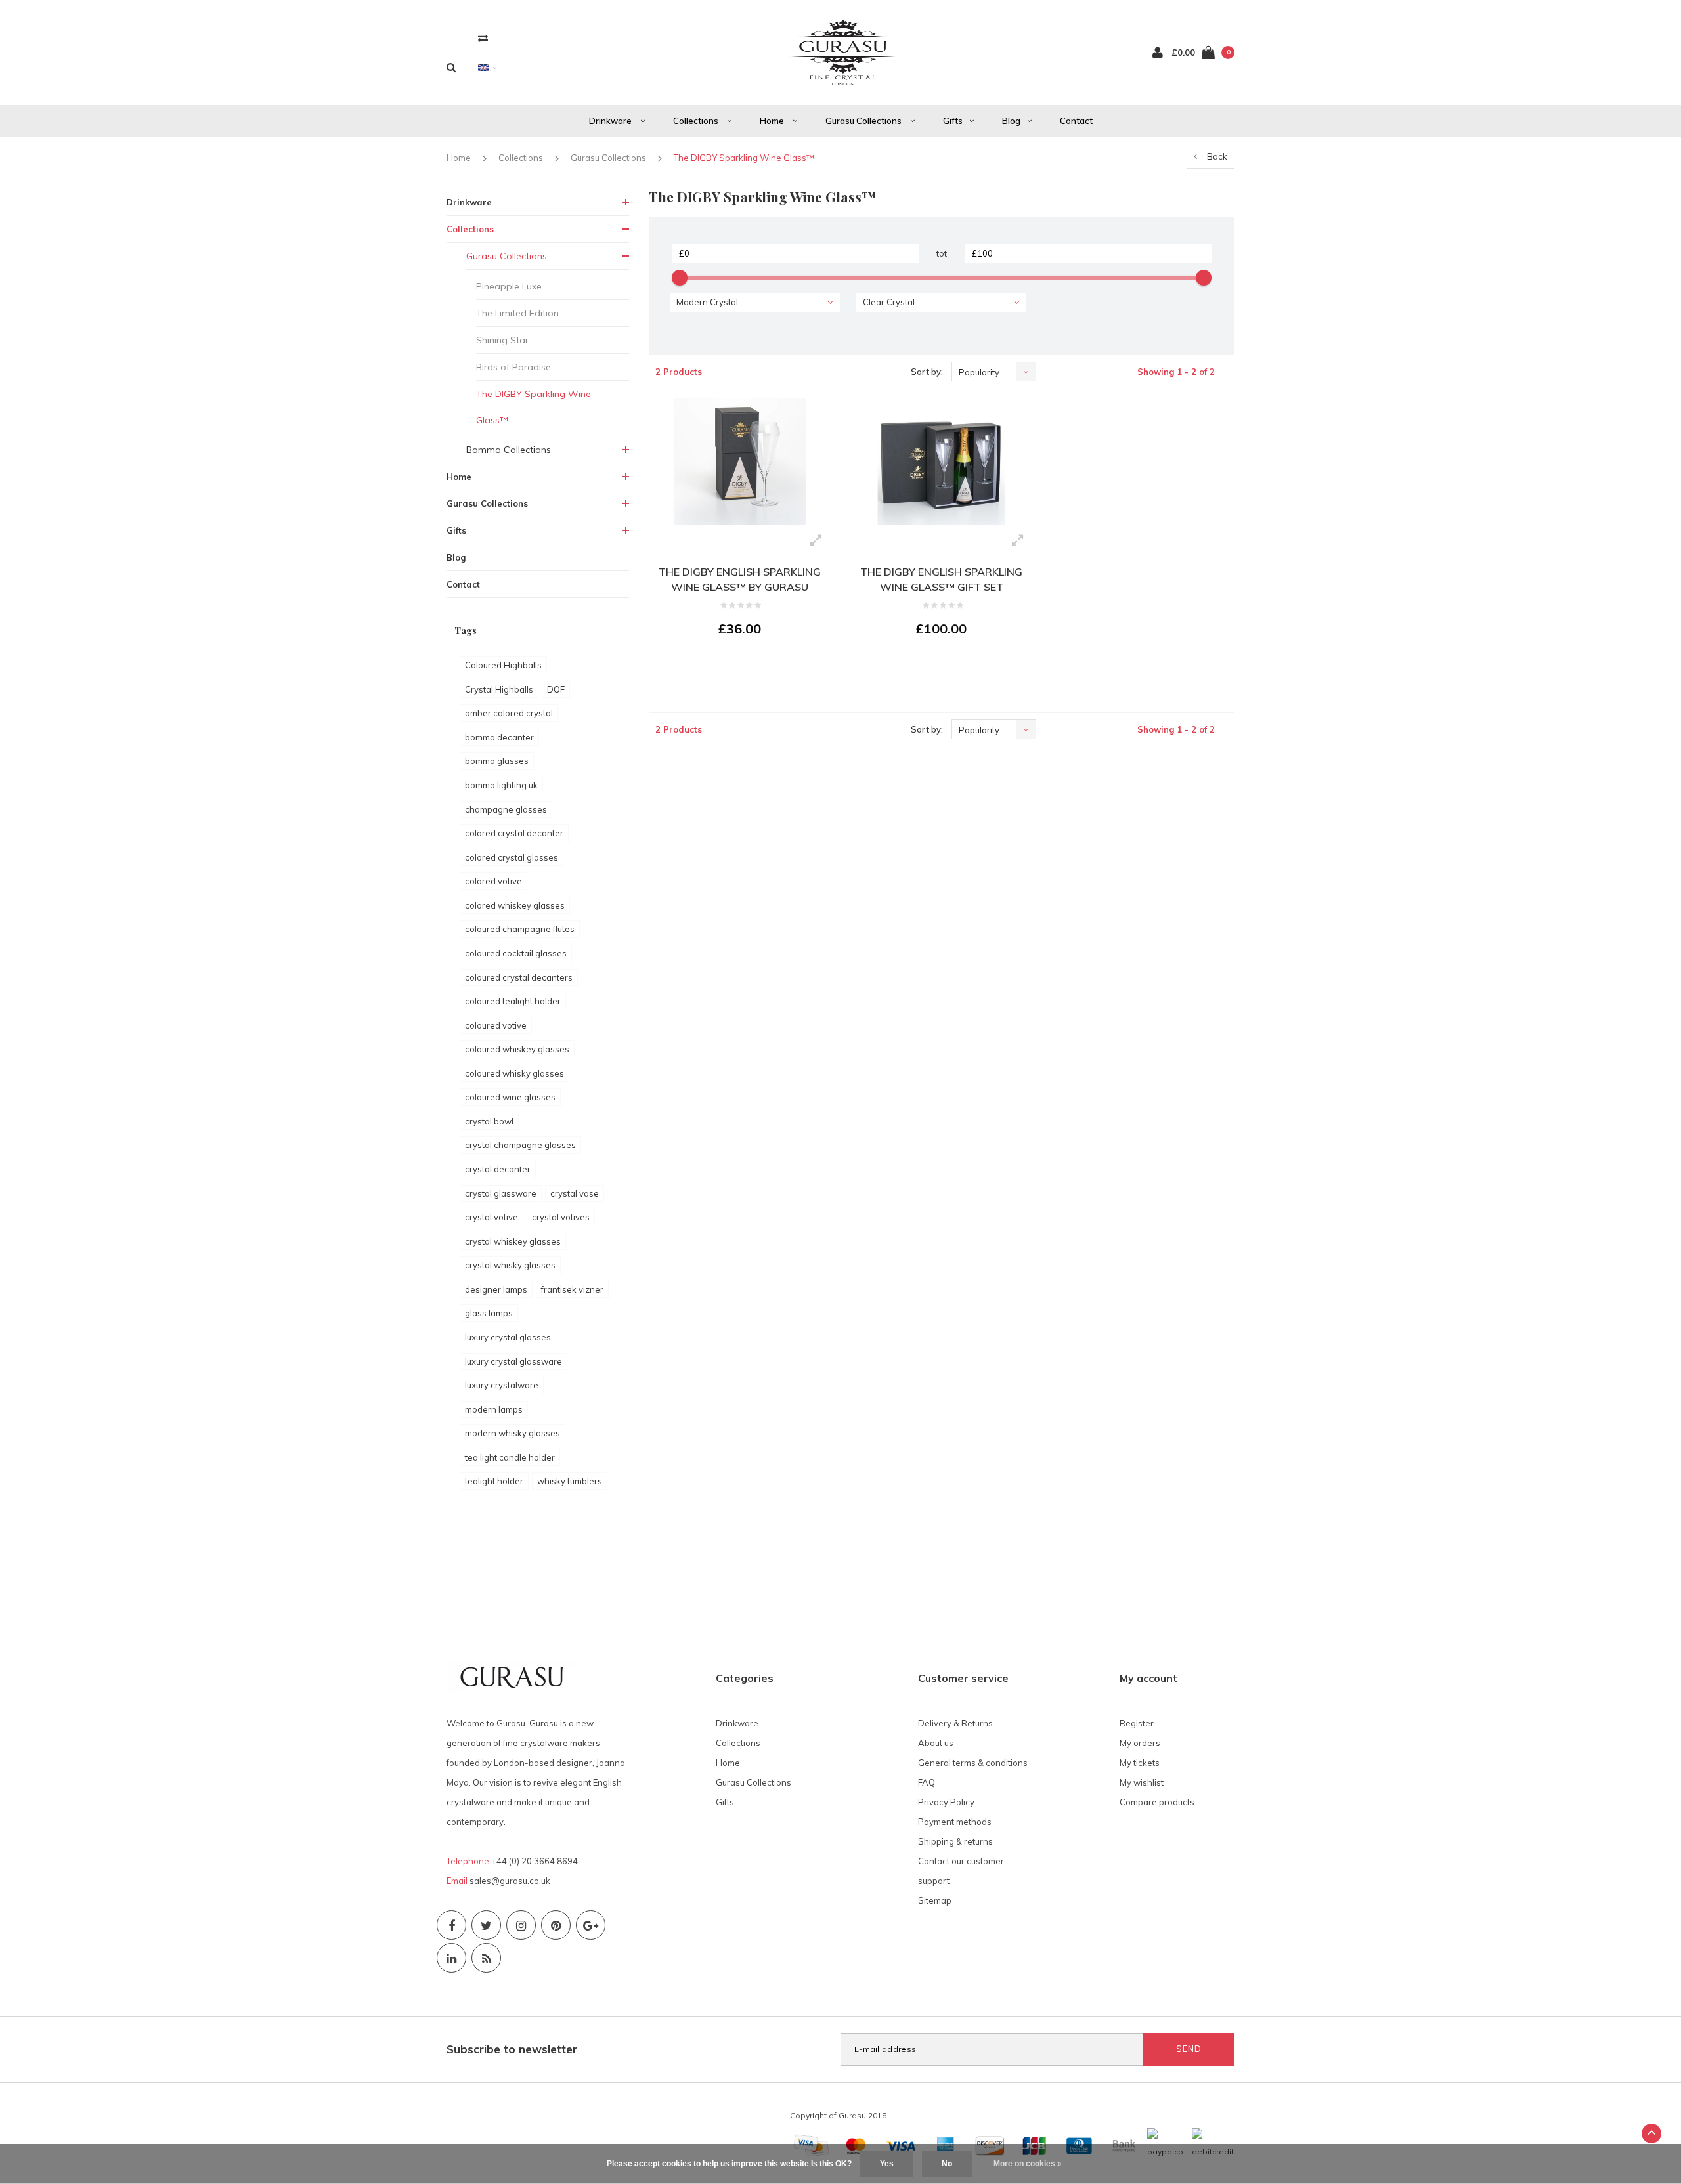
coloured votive (496, 1025)
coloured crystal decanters (519, 977)
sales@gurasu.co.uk (510, 1881)
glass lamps (489, 1313)
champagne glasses (506, 809)
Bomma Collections (509, 450)
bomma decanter (499, 737)
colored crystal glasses (512, 857)
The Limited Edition (517, 313)
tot (942, 253)
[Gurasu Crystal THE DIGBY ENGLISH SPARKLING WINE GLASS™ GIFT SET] (941, 461)
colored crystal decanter (514, 833)
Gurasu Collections (864, 121)
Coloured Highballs (503, 665)
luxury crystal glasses (508, 1337)
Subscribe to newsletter (512, 2049)
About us (936, 1743)
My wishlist (1142, 1782)
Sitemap (935, 1900)
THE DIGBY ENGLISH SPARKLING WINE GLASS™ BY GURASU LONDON (740, 581)
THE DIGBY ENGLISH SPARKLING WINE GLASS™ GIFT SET (941, 579)
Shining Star (502, 340)
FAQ (927, 1782)
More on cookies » (1028, 2164)
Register (1137, 1723)
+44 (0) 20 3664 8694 (535, 1861)
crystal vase (575, 1193)
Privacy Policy (946, 1802)
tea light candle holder (510, 1457)
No (947, 2164)
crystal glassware (501, 1193)
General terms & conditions (973, 1763)
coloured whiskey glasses (517, 1049)
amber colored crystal (509, 713)
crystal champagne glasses (520, 1145)
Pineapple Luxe (509, 286)
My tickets (1140, 1763)
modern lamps (494, 1409)
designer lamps (496, 1289)
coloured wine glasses (510, 1097)
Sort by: (927, 372)
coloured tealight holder (513, 1001)
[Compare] (483, 38)
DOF (556, 689)
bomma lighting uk (501, 785)
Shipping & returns (955, 1841)
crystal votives (561, 1217)
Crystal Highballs (499, 689)
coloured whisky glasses (514, 1073)
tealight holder (494, 1481)
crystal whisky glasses (510, 1265)
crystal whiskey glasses (513, 1241)
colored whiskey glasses (515, 905)
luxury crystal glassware (513, 1361)
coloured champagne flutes (520, 929)
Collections (697, 121)
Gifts (953, 121)
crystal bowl (489, 1121)
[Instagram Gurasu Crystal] (521, 1925)
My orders (1140, 1743)
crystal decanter (498, 1169)
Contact (1076, 121)
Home (773, 121)
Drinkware (611, 121)
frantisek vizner (572, 1289)
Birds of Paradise (513, 367)
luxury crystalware (502, 1385)
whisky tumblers (570, 1481)
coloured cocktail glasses (516, 953)
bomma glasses (497, 761)
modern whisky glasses (513, 1433)
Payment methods (955, 1822)
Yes (887, 2164)
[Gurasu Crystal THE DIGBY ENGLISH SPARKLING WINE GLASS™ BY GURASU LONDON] (740, 461)
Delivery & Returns (955, 1723)
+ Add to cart (731, 665)
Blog (1011, 121)
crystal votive (491, 1217)
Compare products (1157, 1802)
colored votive (493, 881)
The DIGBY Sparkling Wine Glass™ (744, 158)
